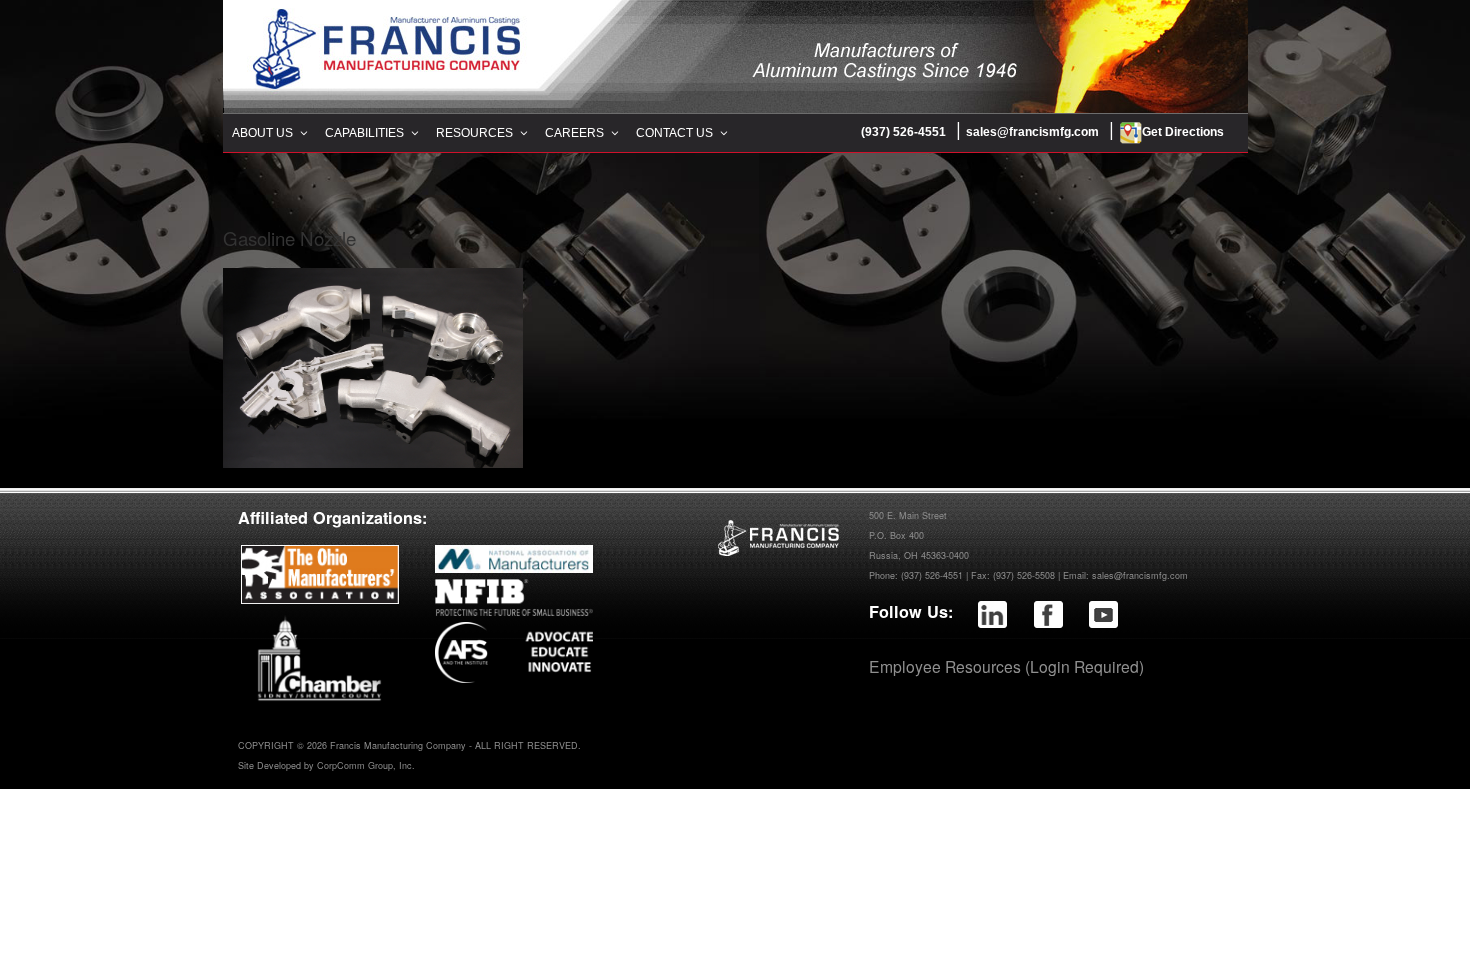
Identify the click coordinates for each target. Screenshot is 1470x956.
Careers (574, 133)
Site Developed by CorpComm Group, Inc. (326, 765)
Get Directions (1183, 132)
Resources (474, 133)
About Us (262, 133)
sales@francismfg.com (1032, 132)
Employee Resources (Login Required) (1006, 666)
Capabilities (364, 133)
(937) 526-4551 (903, 132)
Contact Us (674, 133)
